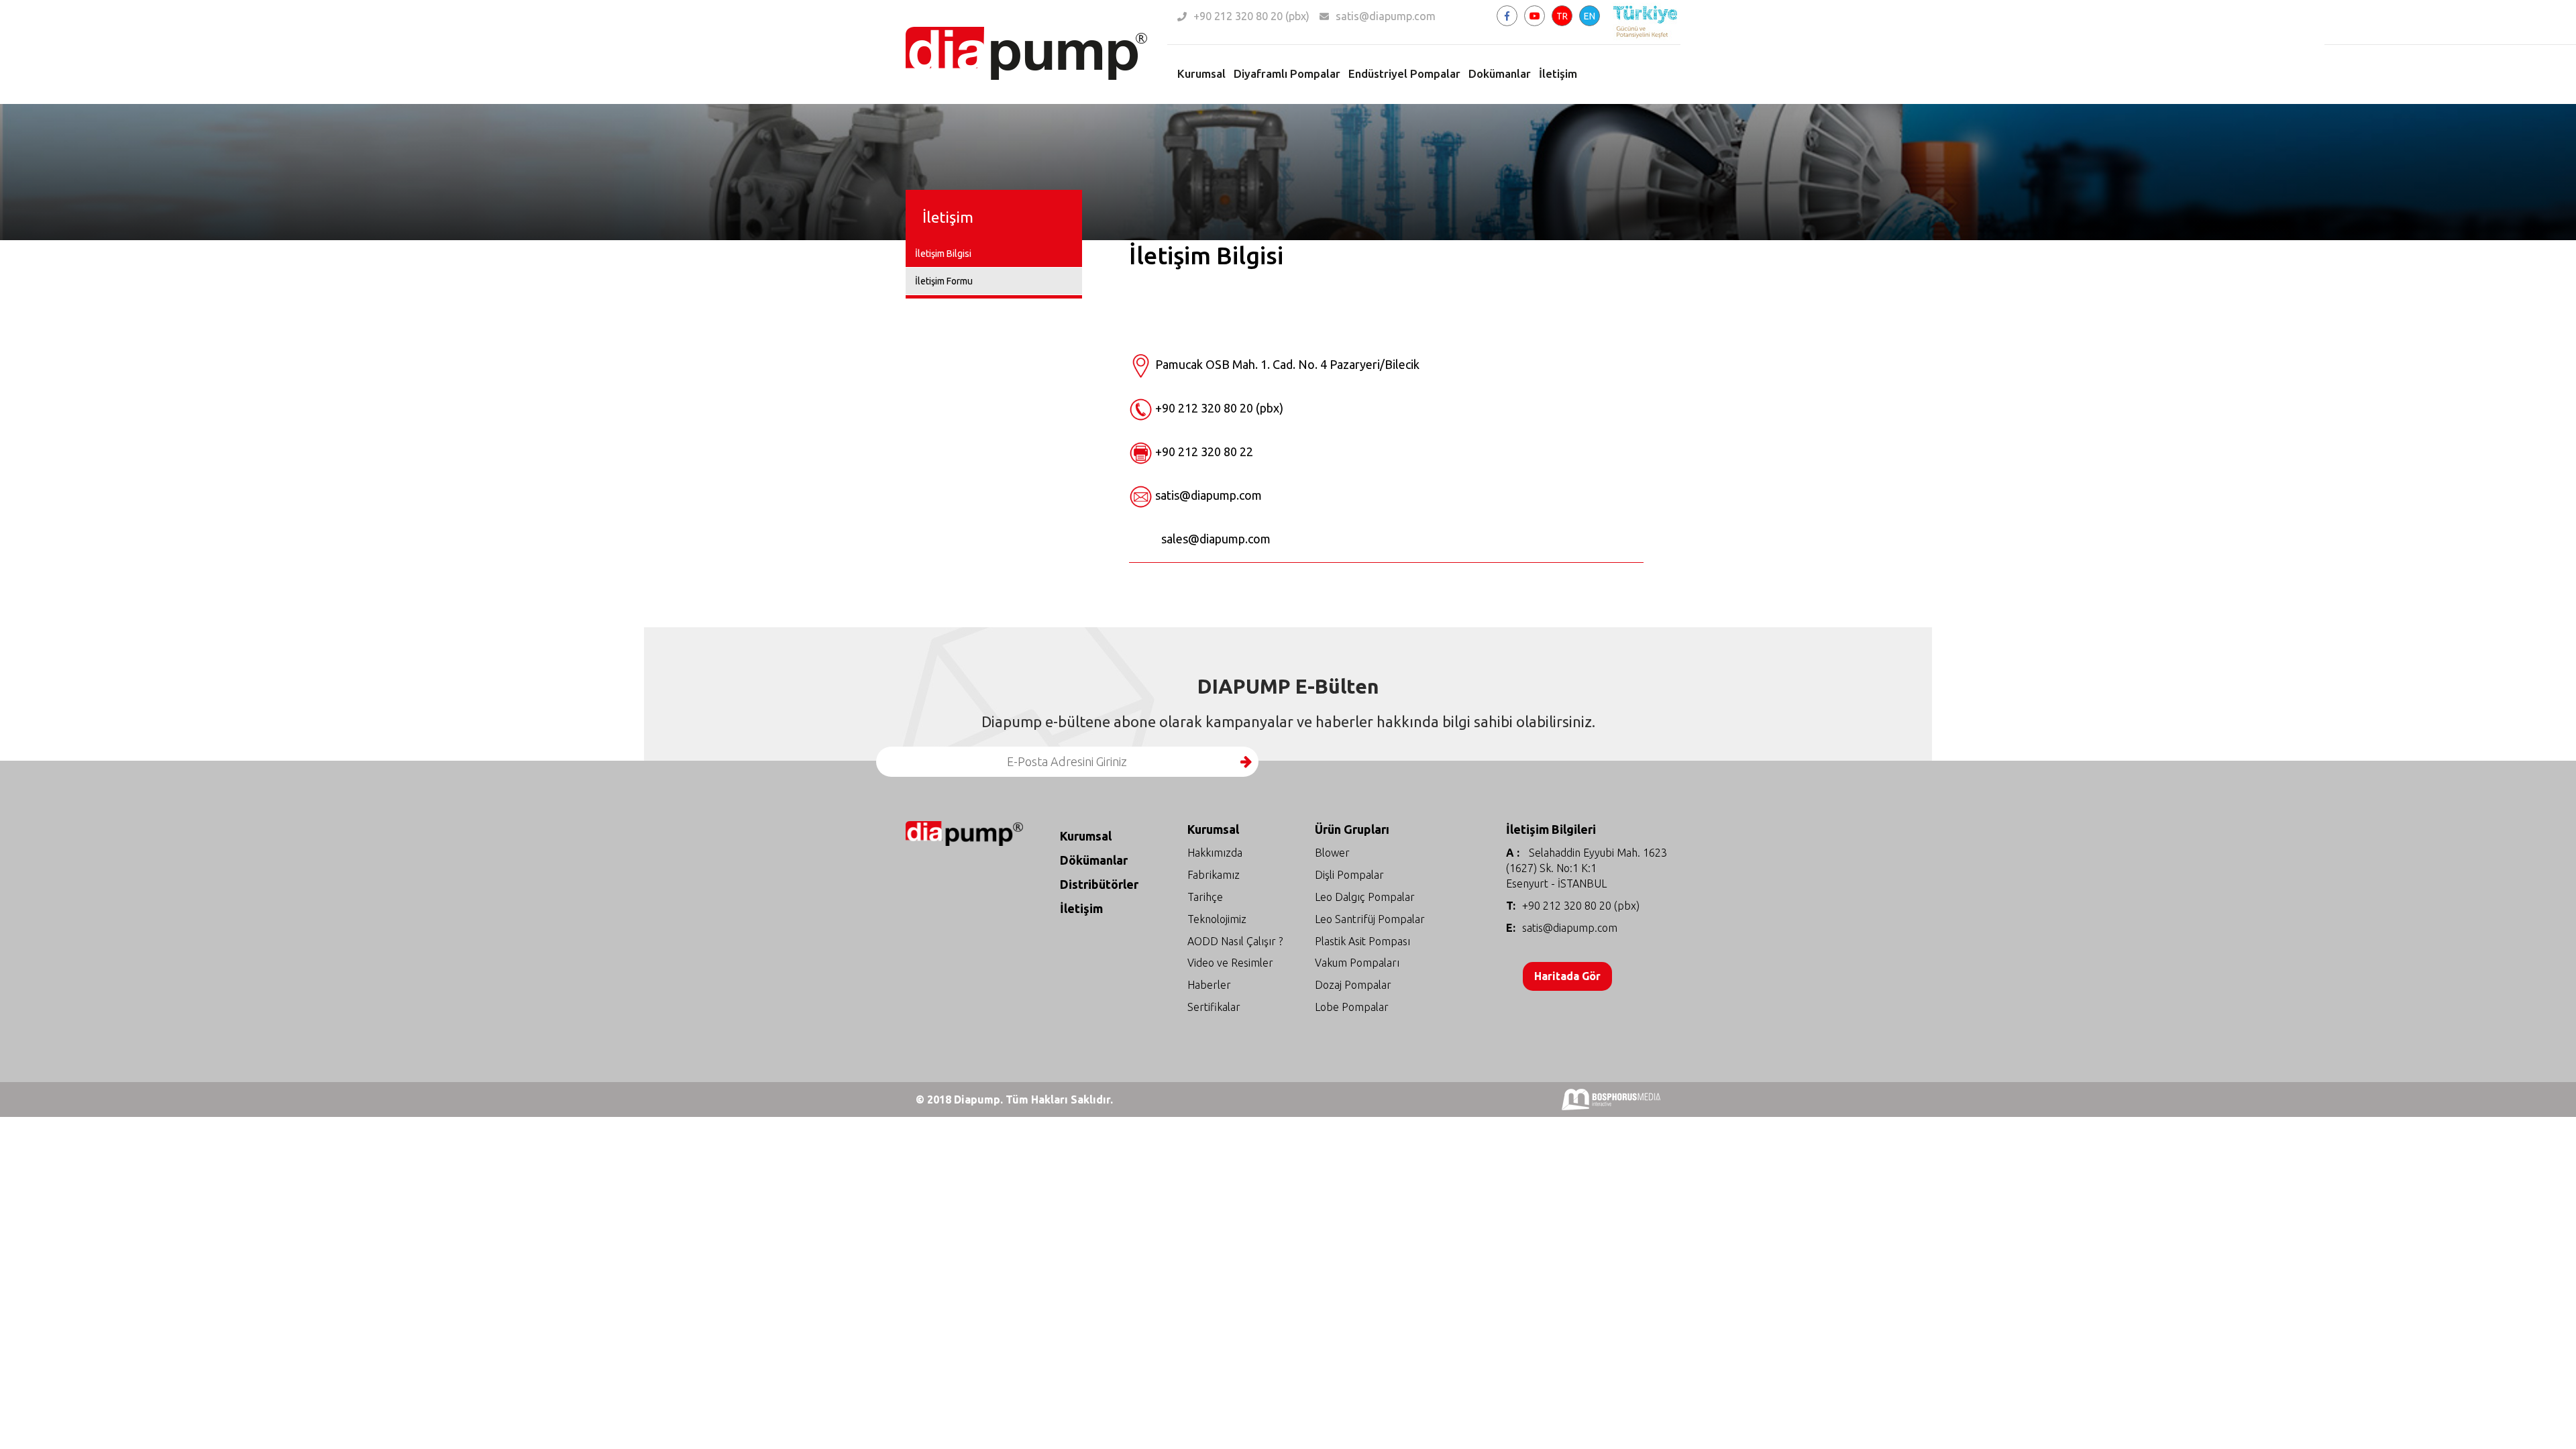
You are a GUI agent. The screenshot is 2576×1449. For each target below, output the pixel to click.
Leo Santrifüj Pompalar (1370, 919)
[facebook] (1507, 16)
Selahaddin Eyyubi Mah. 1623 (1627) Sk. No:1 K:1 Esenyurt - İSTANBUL (1587, 868)
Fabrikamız (1214, 875)
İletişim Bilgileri (1551, 829)
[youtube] (1535, 16)
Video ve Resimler (1230, 963)
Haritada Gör (1567, 976)
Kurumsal (1201, 73)
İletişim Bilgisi (943, 254)
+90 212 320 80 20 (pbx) (1251, 16)
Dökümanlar (1094, 860)
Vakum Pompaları (1357, 963)
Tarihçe (1205, 897)
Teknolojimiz (1217, 919)
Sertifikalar (1214, 1007)
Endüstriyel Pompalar (1404, 73)
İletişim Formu (944, 281)
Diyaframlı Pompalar (1287, 73)
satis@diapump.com (1386, 16)
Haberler (1209, 985)
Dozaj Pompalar (1353, 985)
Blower (1332, 853)
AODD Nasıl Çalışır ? (1235, 941)
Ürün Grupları (1352, 829)
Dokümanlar (1500, 73)
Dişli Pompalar (1349, 875)
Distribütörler (1099, 884)
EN (1590, 16)
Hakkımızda (1215, 853)
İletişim (1558, 73)
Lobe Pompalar (1352, 1007)
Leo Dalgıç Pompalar (1365, 897)
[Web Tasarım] (1611, 1098)
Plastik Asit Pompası (1362, 941)
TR (1562, 16)
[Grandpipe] (1026, 34)
